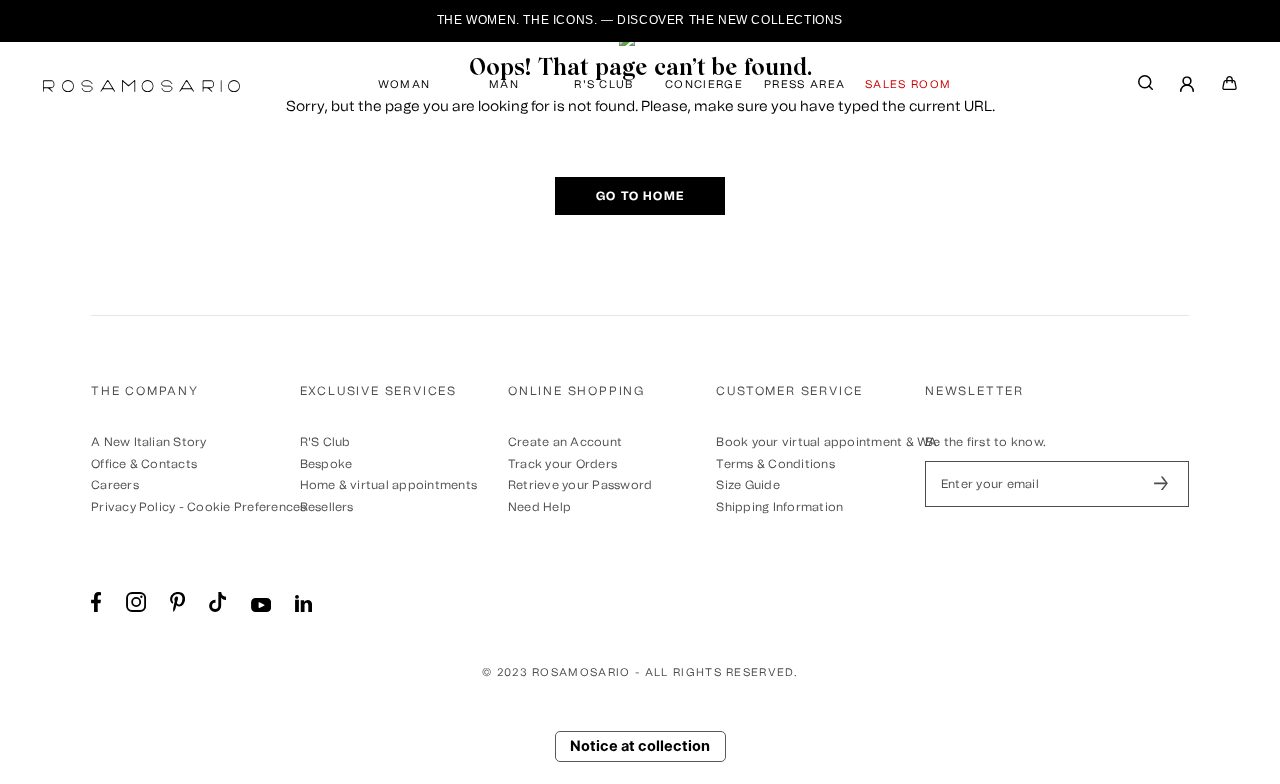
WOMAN (404, 84)
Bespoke (326, 464)
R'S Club (325, 442)
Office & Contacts (144, 464)
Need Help (539, 507)
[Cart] (1230, 87)
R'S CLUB (604, 84)
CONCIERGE (704, 84)
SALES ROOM (908, 84)
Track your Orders (562, 464)
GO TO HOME (640, 196)
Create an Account (565, 442)
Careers (115, 485)
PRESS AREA (804, 84)
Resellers (327, 507)
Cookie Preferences (246, 507)
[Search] (1146, 87)
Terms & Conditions (775, 464)
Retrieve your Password (580, 485)
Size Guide (747, 485)
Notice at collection (640, 746)
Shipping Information (779, 507)
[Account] (1188, 86)
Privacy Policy (133, 507)
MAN (504, 84)
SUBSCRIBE (1161, 484)
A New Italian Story (149, 442)
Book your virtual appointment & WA (826, 442)
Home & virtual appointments (388, 485)
